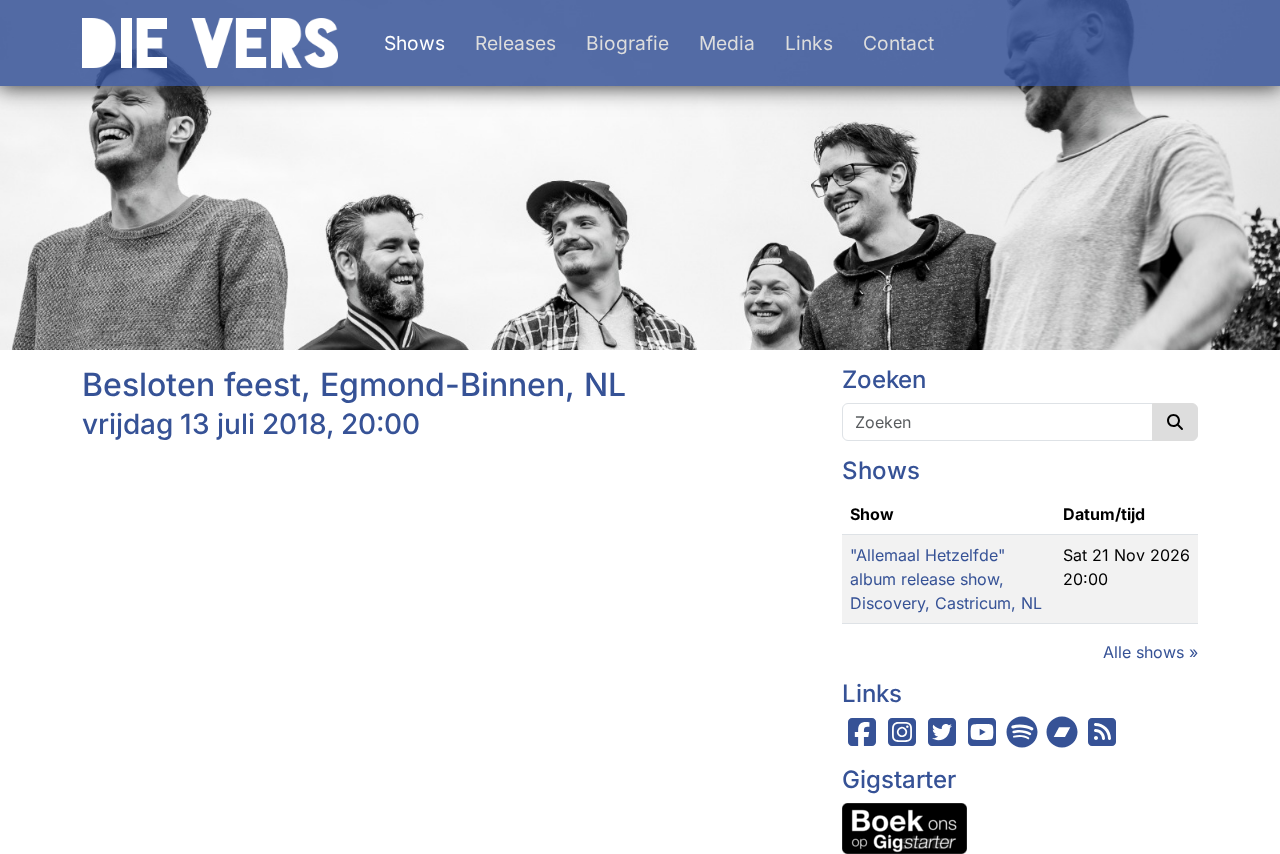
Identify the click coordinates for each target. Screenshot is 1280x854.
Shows (414, 43)
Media (727, 43)
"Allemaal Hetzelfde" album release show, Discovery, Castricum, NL (946, 579)
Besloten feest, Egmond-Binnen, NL (354, 384)
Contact (898, 43)
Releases (515, 43)
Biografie (627, 43)
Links (809, 43)
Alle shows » (1150, 652)
